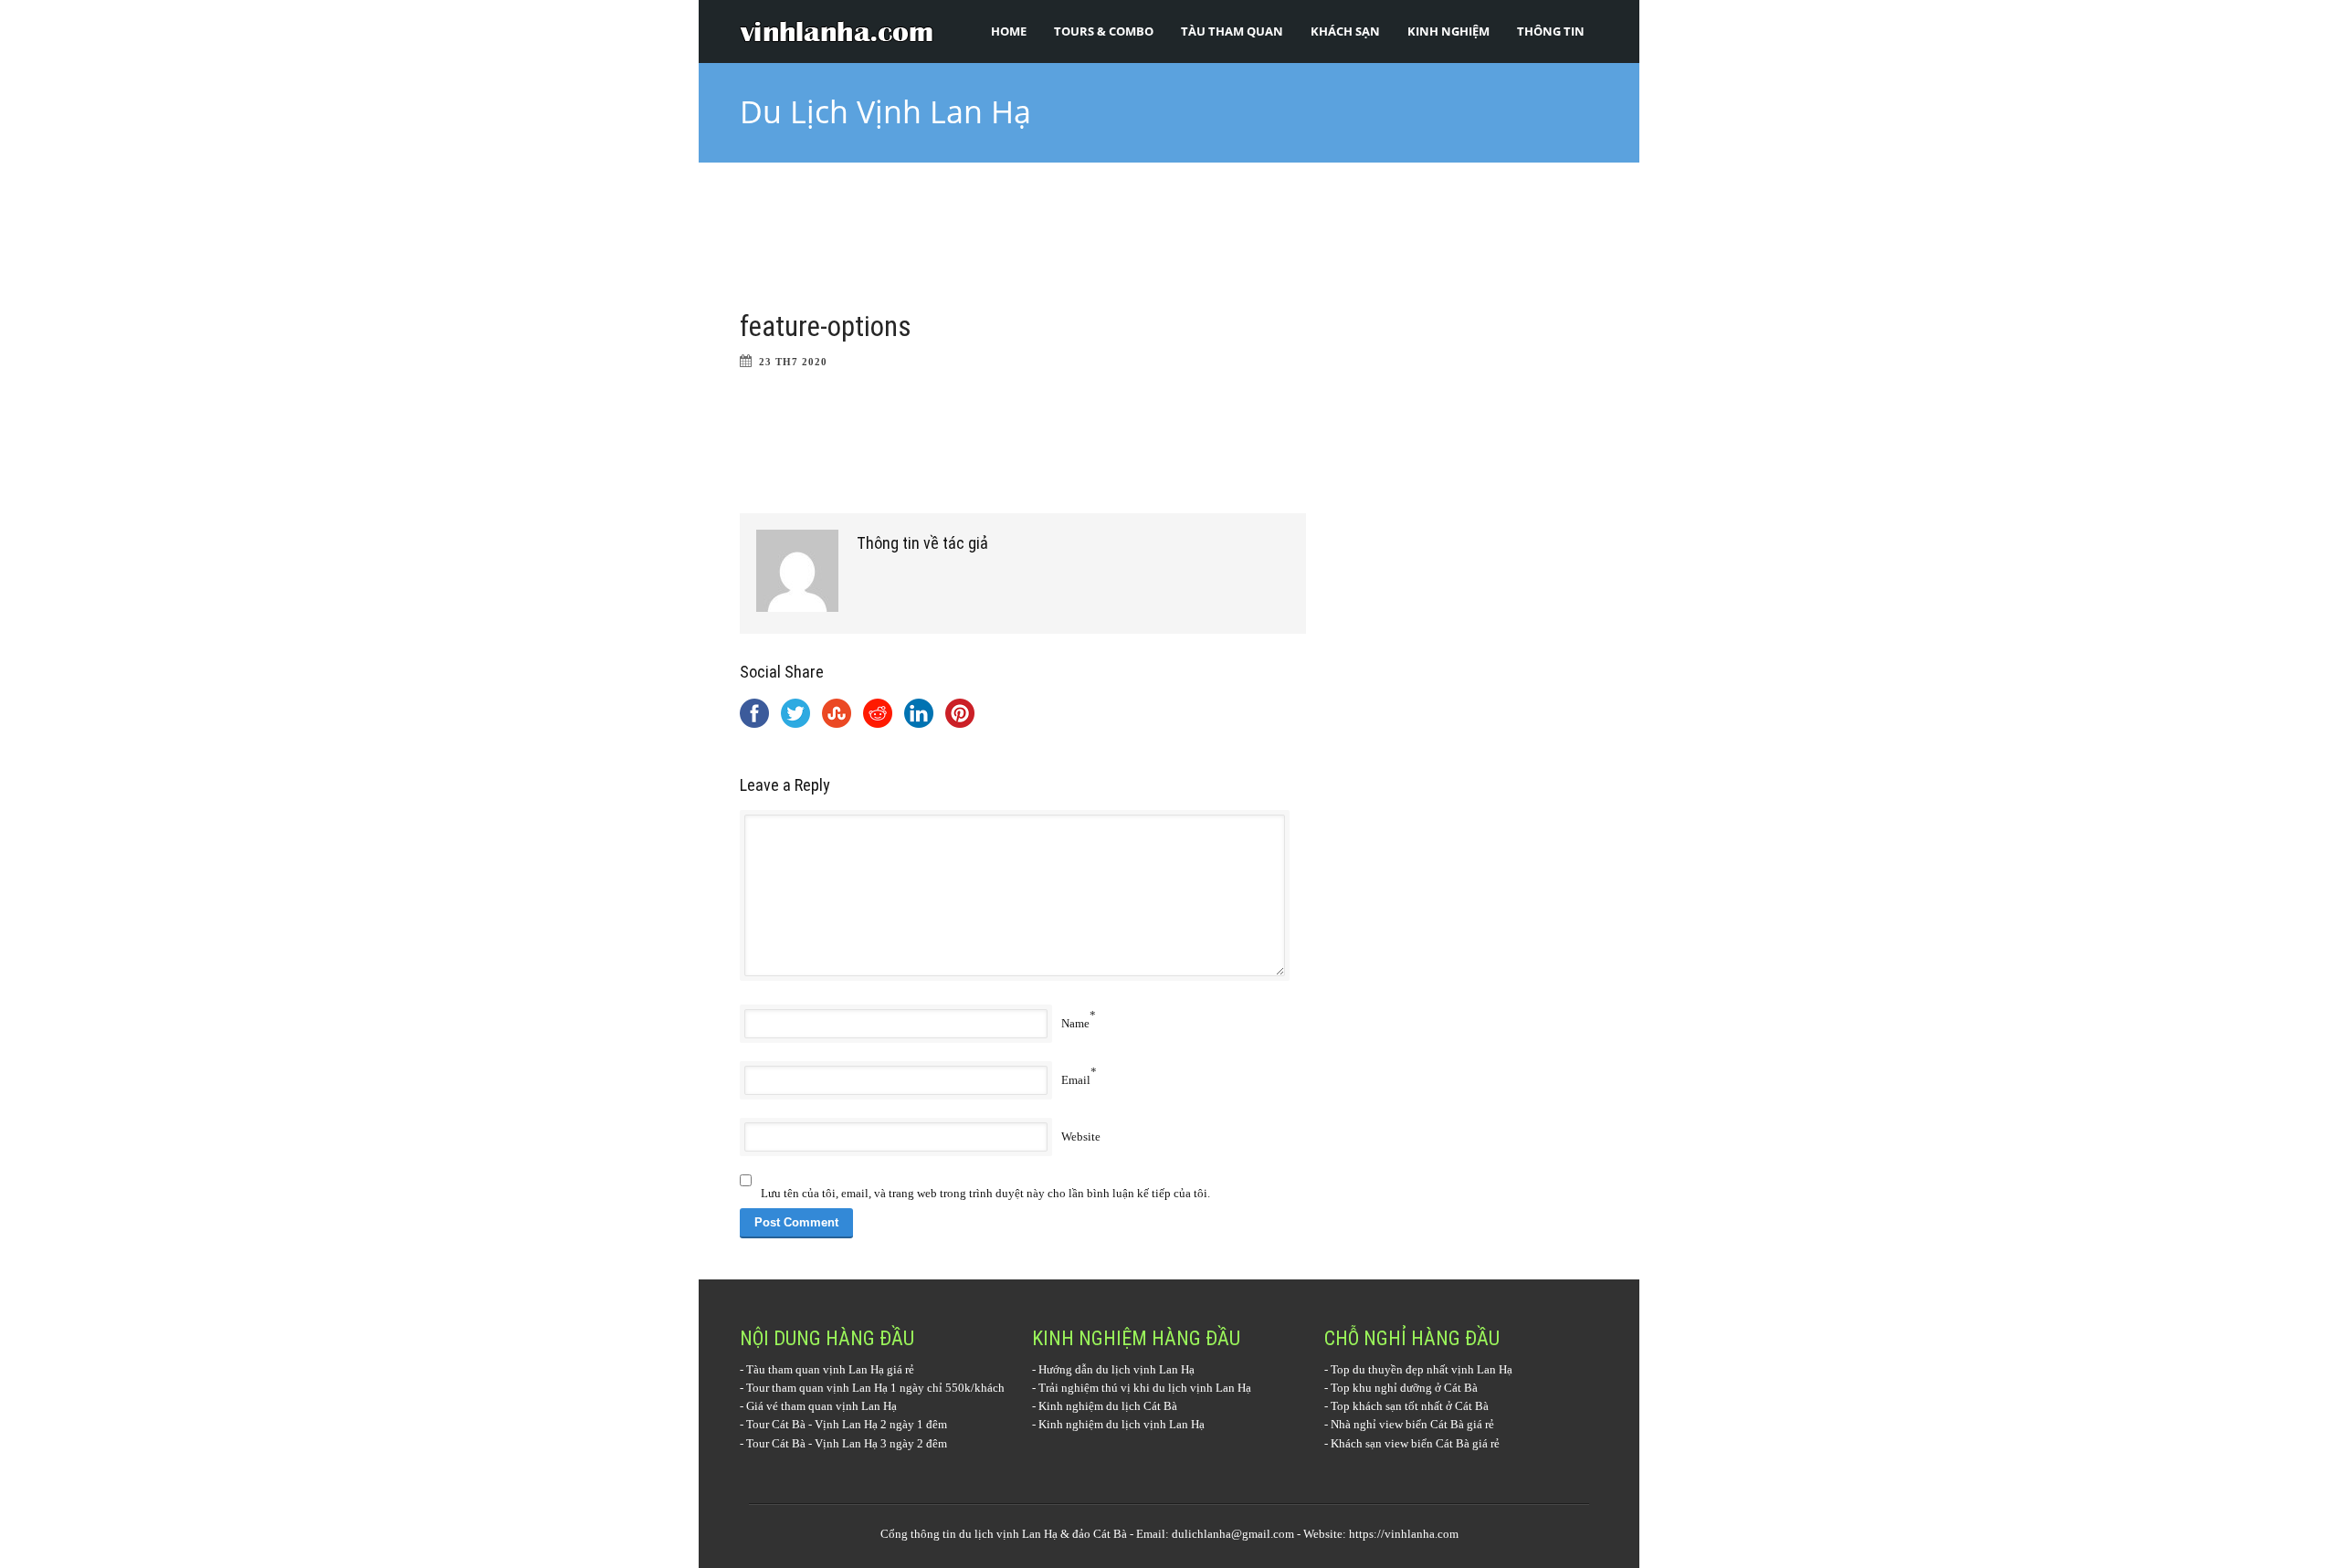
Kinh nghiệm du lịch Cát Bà (1108, 1406)
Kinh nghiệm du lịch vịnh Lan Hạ (1122, 1424)
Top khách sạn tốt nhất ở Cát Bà (1410, 1406)
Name (1075, 1023)
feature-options (826, 326)
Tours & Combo (1104, 31)
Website (1081, 1137)
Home (1009, 31)
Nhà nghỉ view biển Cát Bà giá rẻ (1412, 1424)
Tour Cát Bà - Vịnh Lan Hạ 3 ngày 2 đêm (847, 1443)
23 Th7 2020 (793, 362)
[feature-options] (1023, 249)
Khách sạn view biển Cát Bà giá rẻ (1415, 1443)
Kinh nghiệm (1448, 31)
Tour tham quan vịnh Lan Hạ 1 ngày (835, 1388)
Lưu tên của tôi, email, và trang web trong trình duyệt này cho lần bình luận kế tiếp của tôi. (985, 1193)
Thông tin (1551, 31)
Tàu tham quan (1232, 31)
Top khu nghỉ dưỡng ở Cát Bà (1404, 1388)
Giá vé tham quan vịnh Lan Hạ (821, 1406)
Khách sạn (1345, 31)
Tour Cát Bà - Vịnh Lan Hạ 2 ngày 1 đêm (847, 1424)
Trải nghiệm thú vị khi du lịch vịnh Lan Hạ (1145, 1388)
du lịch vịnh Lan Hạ (1008, 1534)
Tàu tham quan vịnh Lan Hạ (815, 1369)
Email (1076, 1080)
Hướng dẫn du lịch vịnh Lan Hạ (1116, 1369)
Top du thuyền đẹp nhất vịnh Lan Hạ (1422, 1369)
